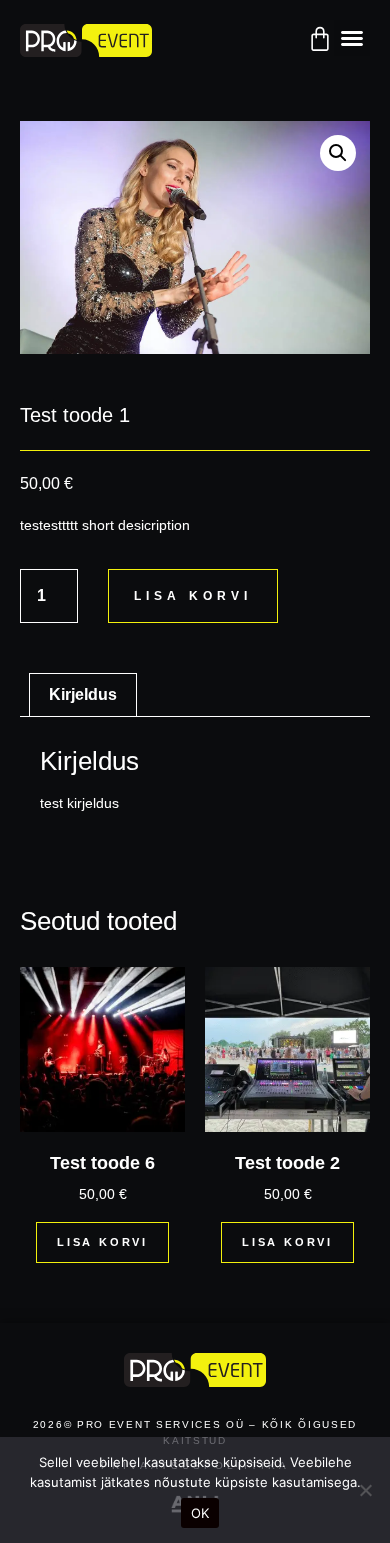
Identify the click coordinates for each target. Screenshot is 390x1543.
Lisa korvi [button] (102, 1242)
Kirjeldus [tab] (83, 694)
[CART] (320, 39)
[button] (352, 38)
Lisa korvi (193, 596)
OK (200, 1513)
